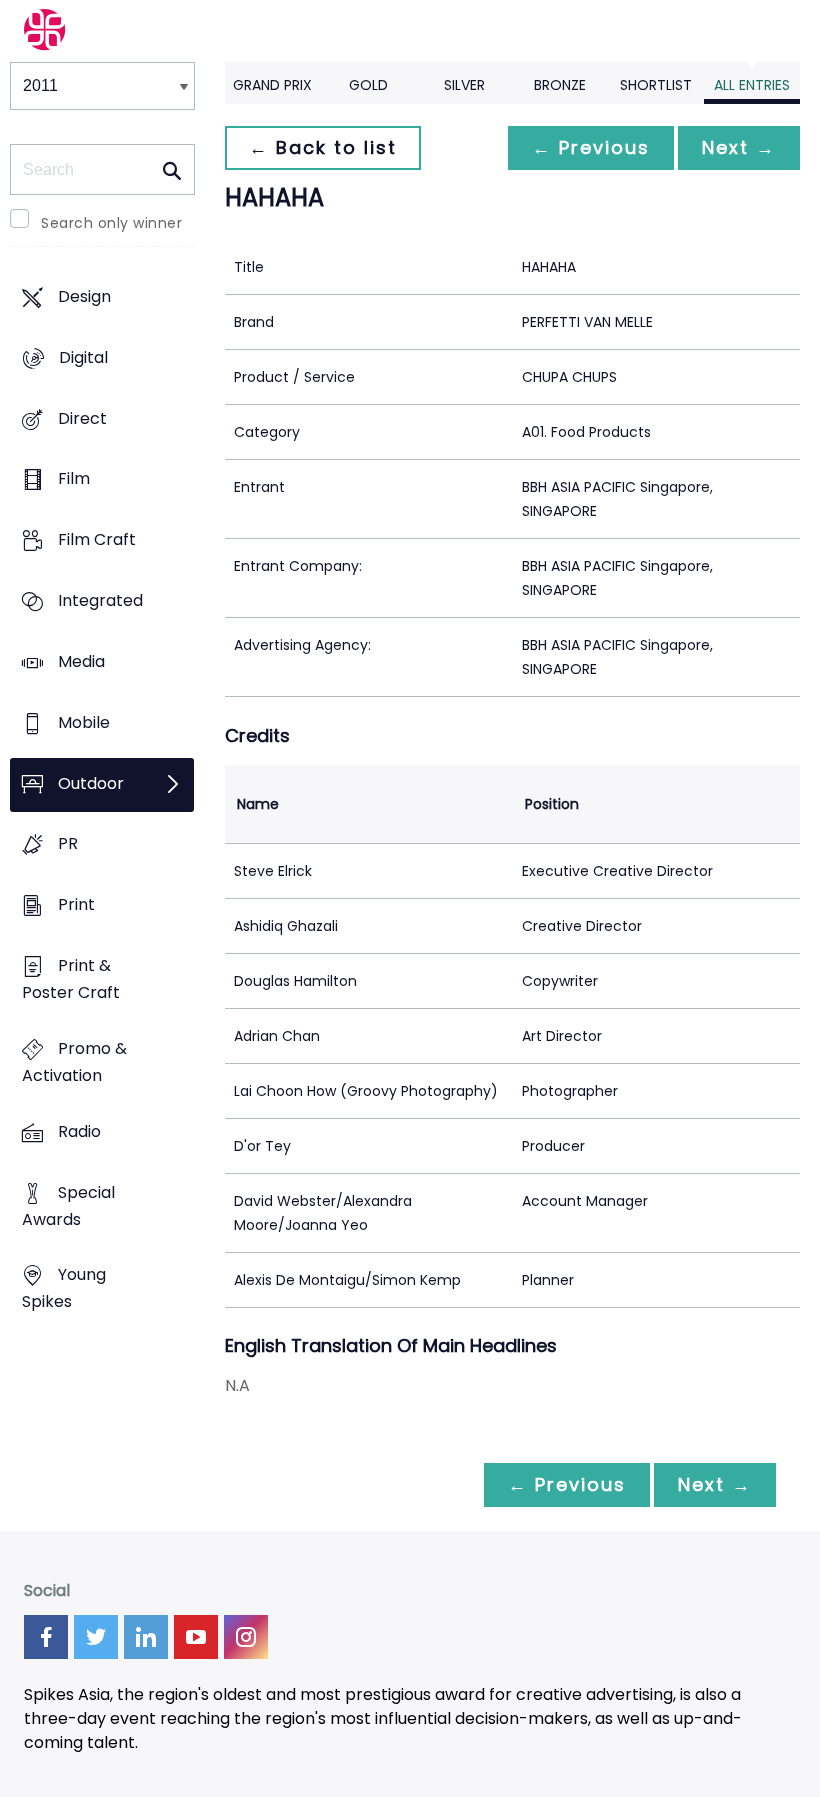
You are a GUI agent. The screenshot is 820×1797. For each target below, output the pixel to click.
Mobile (84, 722)
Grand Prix (272, 85)
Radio (79, 1131)
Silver (464, 85)
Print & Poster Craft (71, 979)
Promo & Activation (74, 1062)
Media (81, 661)
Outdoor (91, 783)
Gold (368, 85)
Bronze (560, 85)
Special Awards (68, 1206)
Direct (82, 418)
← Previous (591, 147)
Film (74, 479)
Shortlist (656, 85)
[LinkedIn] (146, 1637)
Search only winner (111, 223)
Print (76, 905)
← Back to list (323, 147)
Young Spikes (64, 1289)
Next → (739, 147)
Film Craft (97, 540)
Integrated (100, 600)
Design (84, 296)
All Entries (752, 85)
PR (68, 844)
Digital (83, 357)
